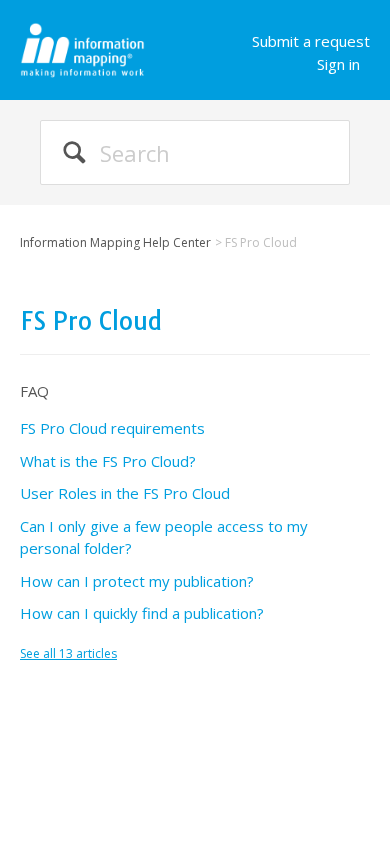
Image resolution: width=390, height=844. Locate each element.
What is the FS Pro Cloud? (108, 461)
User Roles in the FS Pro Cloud (125, 493)
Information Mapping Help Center (115, 242)
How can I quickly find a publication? (142, 613)
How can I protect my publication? (137, 581)
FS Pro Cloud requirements (112, 428)
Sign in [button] (338, 64)
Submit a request (311, 41)
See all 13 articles (68, 653)
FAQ (34, 391)
